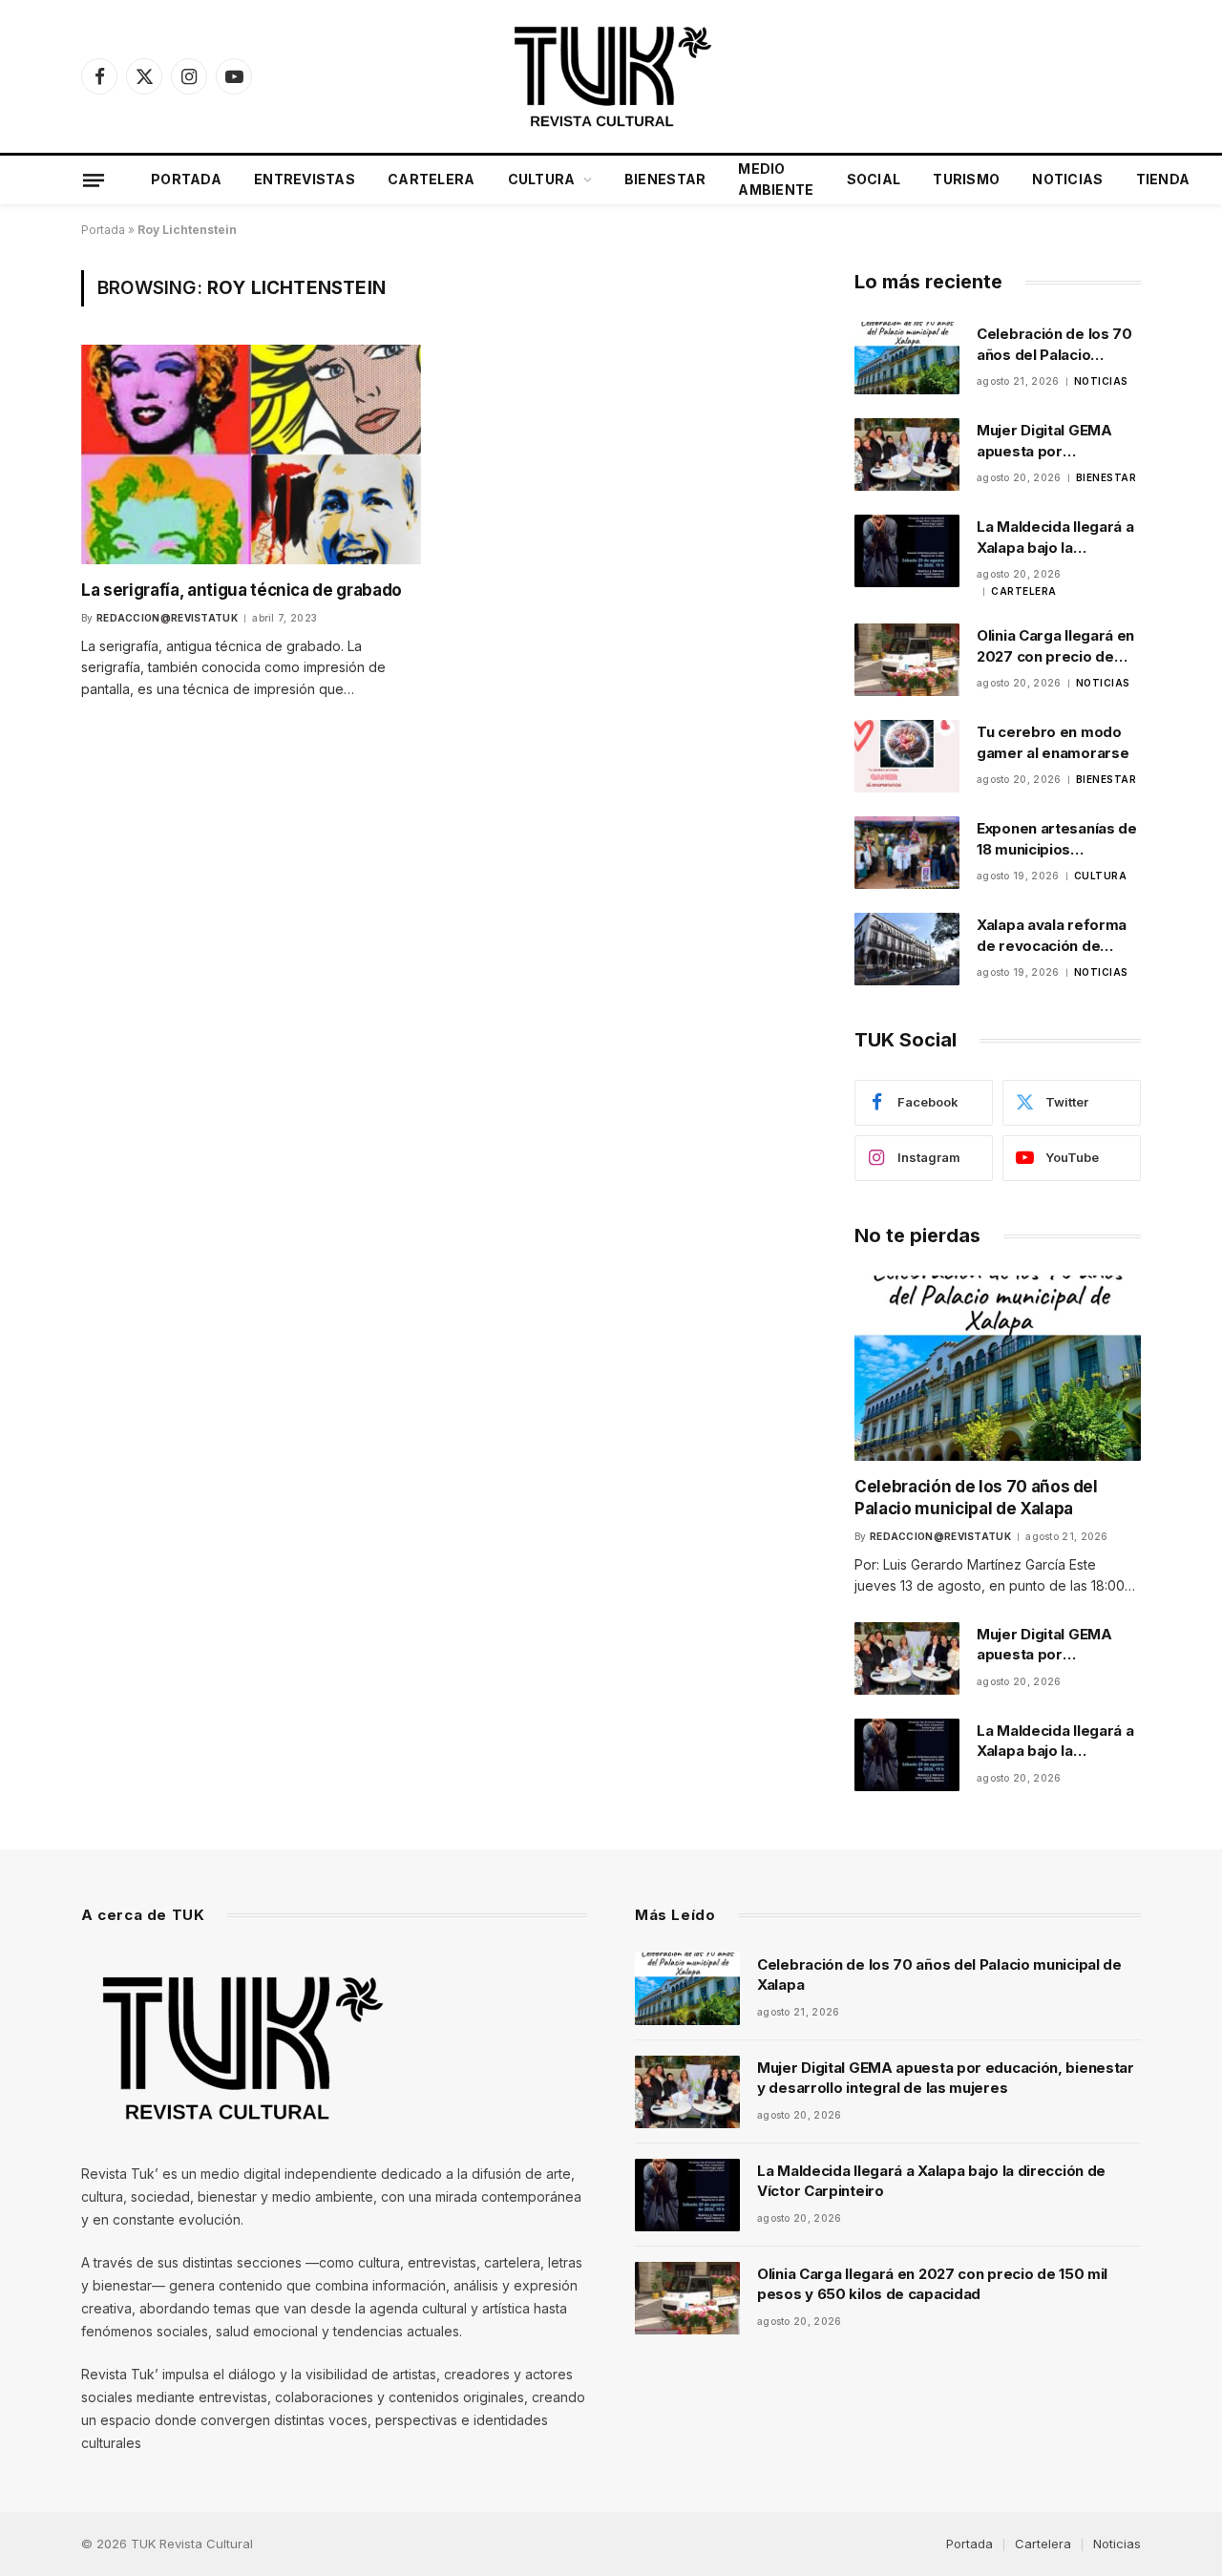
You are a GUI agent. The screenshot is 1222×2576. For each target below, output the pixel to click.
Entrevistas (305, 179)
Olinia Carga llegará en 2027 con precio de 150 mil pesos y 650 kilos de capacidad (1055, 646)
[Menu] (94, 179)
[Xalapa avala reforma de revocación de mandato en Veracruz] (907, 949)
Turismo (966, 179)
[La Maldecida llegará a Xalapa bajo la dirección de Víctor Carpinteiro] (907, 551)
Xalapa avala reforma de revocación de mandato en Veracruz (1052, 936)
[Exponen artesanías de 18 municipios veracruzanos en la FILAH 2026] (907, 853)
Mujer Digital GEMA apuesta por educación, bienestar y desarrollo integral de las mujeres (1057, 441)
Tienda (1163, 179)
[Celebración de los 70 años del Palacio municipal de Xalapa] (907, 358)
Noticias (1067, 179)
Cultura (542, 179)
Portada (186, 179)
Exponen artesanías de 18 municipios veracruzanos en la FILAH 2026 (1057, 839)
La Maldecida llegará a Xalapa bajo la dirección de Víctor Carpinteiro (1055, 538)
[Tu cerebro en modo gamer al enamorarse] (907, 756)
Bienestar (665, 179)
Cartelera (432, 179)
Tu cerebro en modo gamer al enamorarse (1053, 742)
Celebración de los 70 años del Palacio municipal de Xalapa (1054, 345)
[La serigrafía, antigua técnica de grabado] (251, 454)
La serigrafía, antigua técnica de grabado (242, 590)
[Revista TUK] (611, 76)
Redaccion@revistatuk (167, 618)
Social (874, 179)
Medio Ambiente (776, 179)
